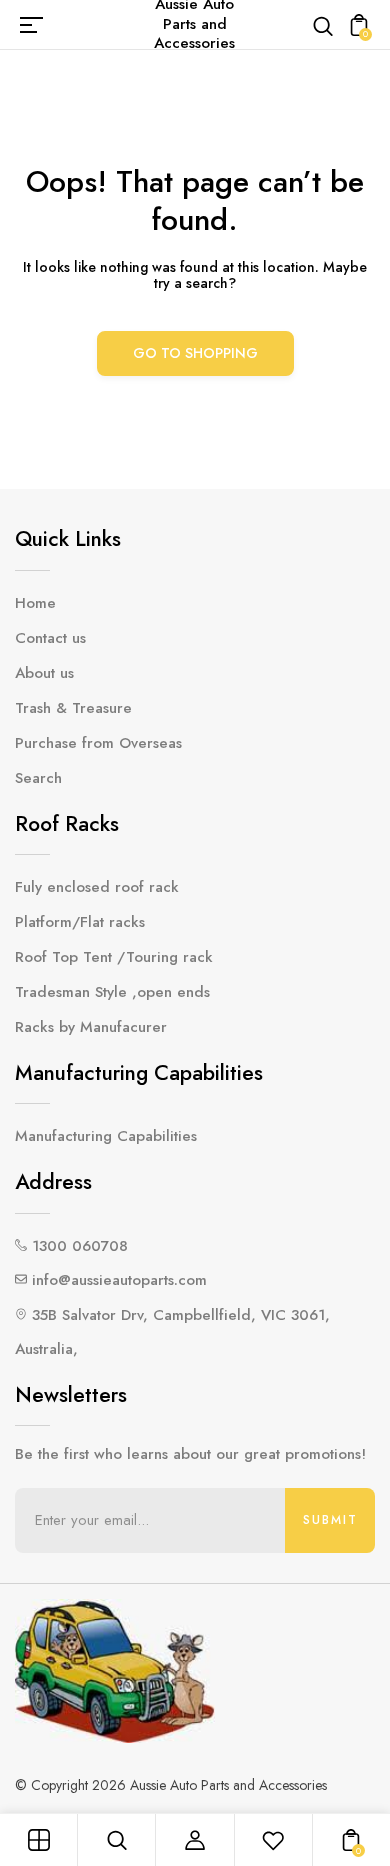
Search (38, 778)
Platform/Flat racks (80, 922)
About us (44, 673)
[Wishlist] (273, 1840)
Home (35, 603)
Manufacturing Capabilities (106, 1136)
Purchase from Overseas (98, 743)
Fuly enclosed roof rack (97, 887)
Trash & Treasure (73, 708)
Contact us (50, 638)
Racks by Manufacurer (91, 1027)
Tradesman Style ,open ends (112, 992)
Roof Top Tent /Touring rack (114, 957)
